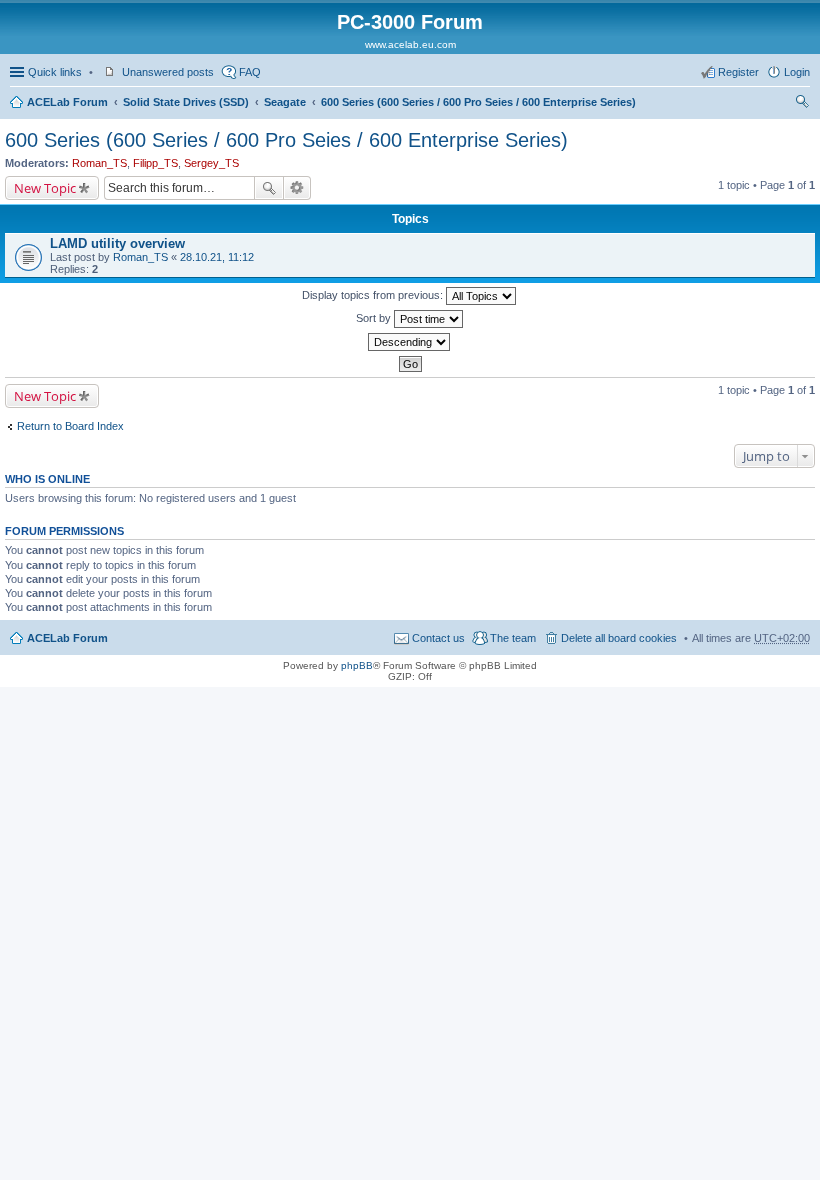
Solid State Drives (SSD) (186, 102)
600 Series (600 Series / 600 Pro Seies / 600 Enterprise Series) (478, 102)
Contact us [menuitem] (438, 638)
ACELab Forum (67, 102)
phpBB (357, 665)
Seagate (285, 102)
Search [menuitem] (802, 104)
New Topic (45, 188)
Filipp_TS (155, 163)
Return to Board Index (70, 426)
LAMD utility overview (117, 243)
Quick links (55, 72)
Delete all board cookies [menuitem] (619, 638)
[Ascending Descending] (410, 342)
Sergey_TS (211, 163)
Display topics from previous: (374, 295)
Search (269, 188)
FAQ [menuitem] (250, 72)
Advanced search (297, 188)
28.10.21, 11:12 (217, 257)
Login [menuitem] (797, 72)
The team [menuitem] (513, 638)
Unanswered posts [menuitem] (168, 72)
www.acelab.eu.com (410, 44)
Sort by (375, 318)
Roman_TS (99, 163)
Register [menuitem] (738, 72)
